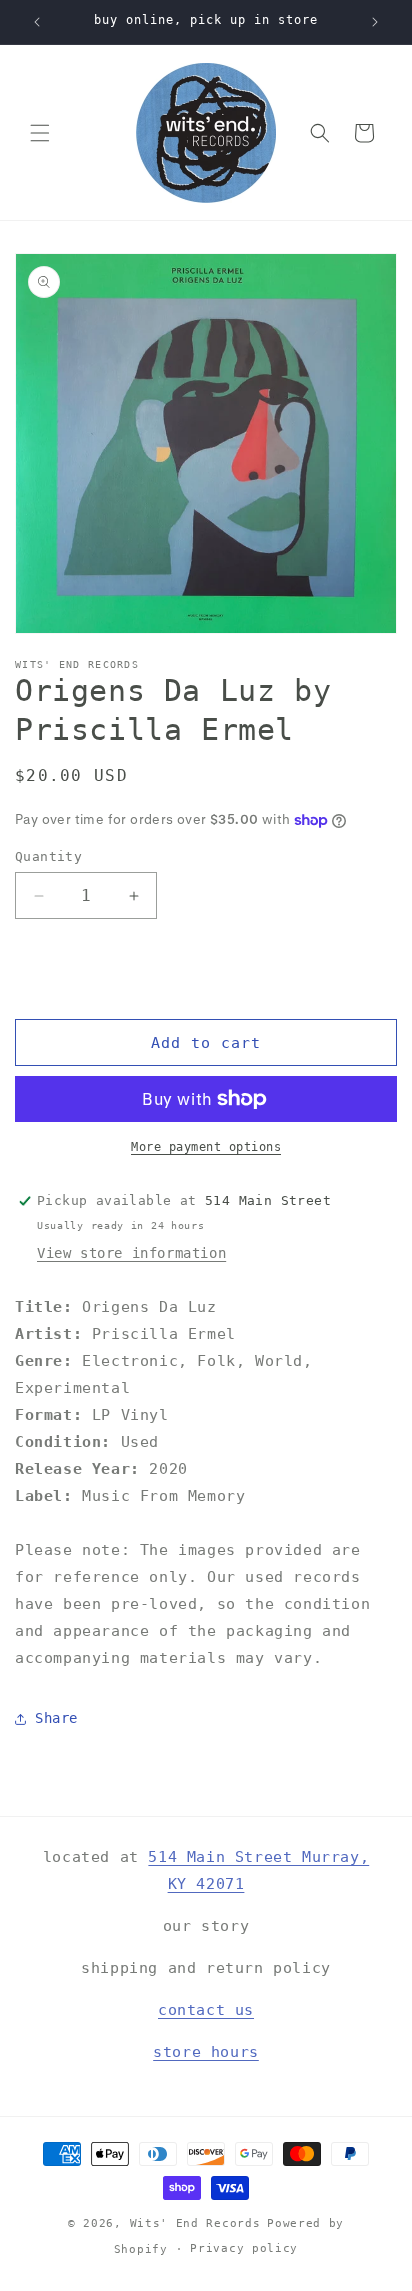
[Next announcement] (375, 22)
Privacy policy (244, 2248)
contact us (206, 2010)
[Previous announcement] (37, 22)
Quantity (48, 856)
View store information (131, 1253)
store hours (206, 2052)
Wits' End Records (195, 2223)
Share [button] (56, 1718)
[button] (40, 133)
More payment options (206, 1147)
